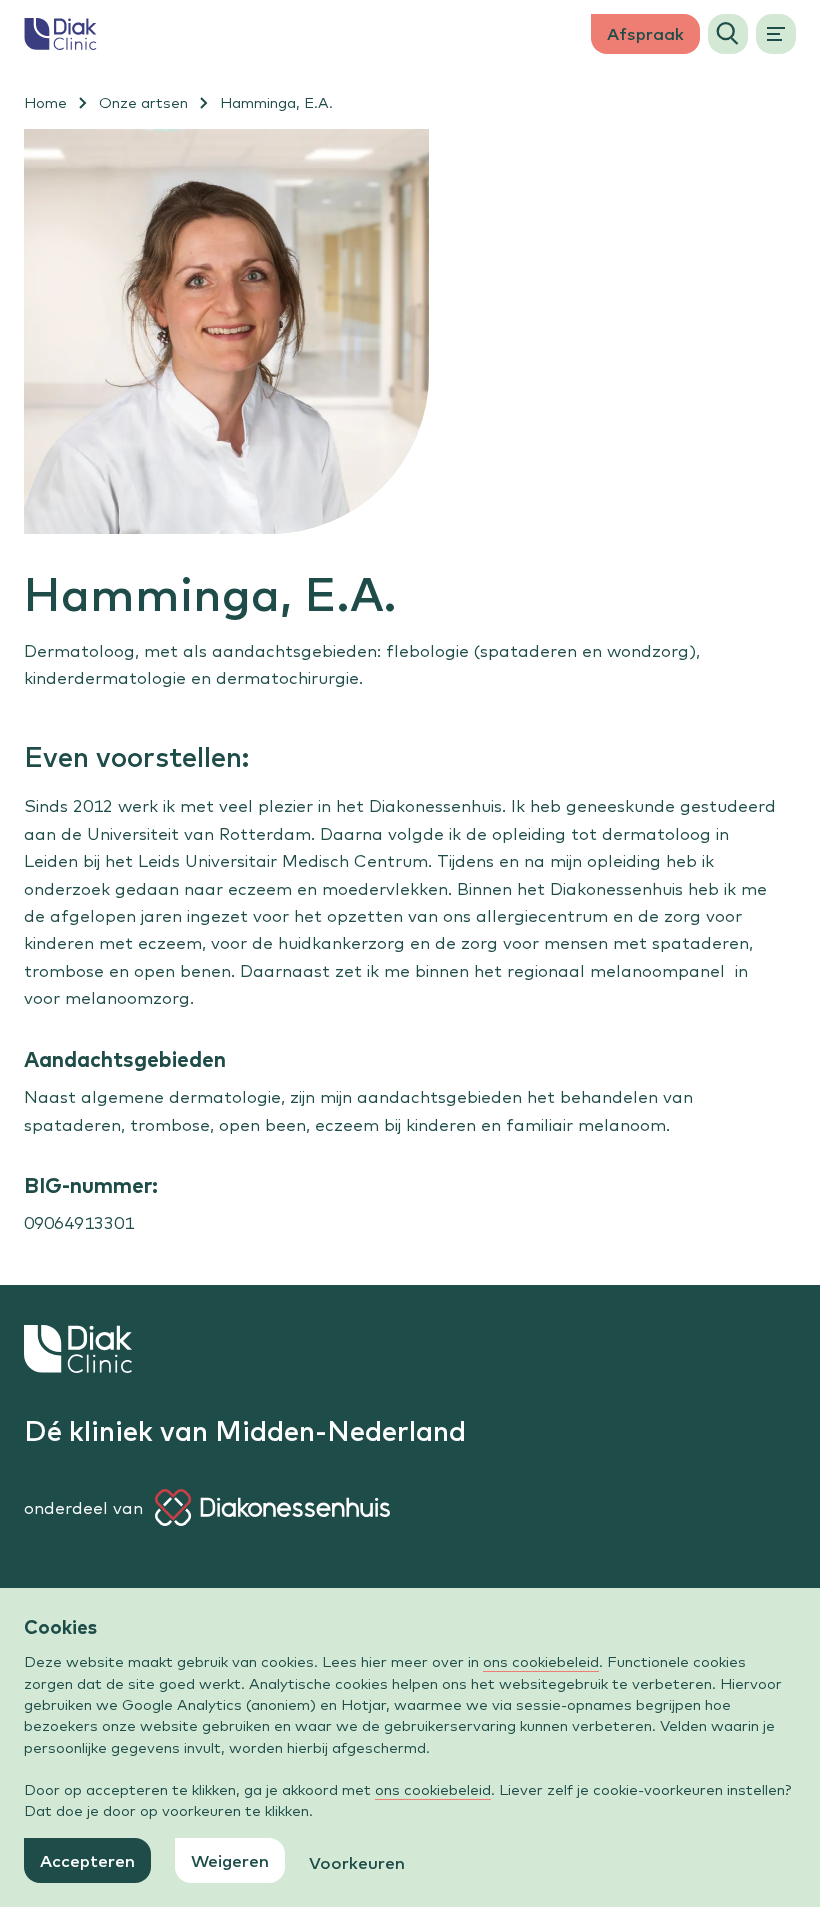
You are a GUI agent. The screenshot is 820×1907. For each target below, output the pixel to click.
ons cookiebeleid (541, 1661)
